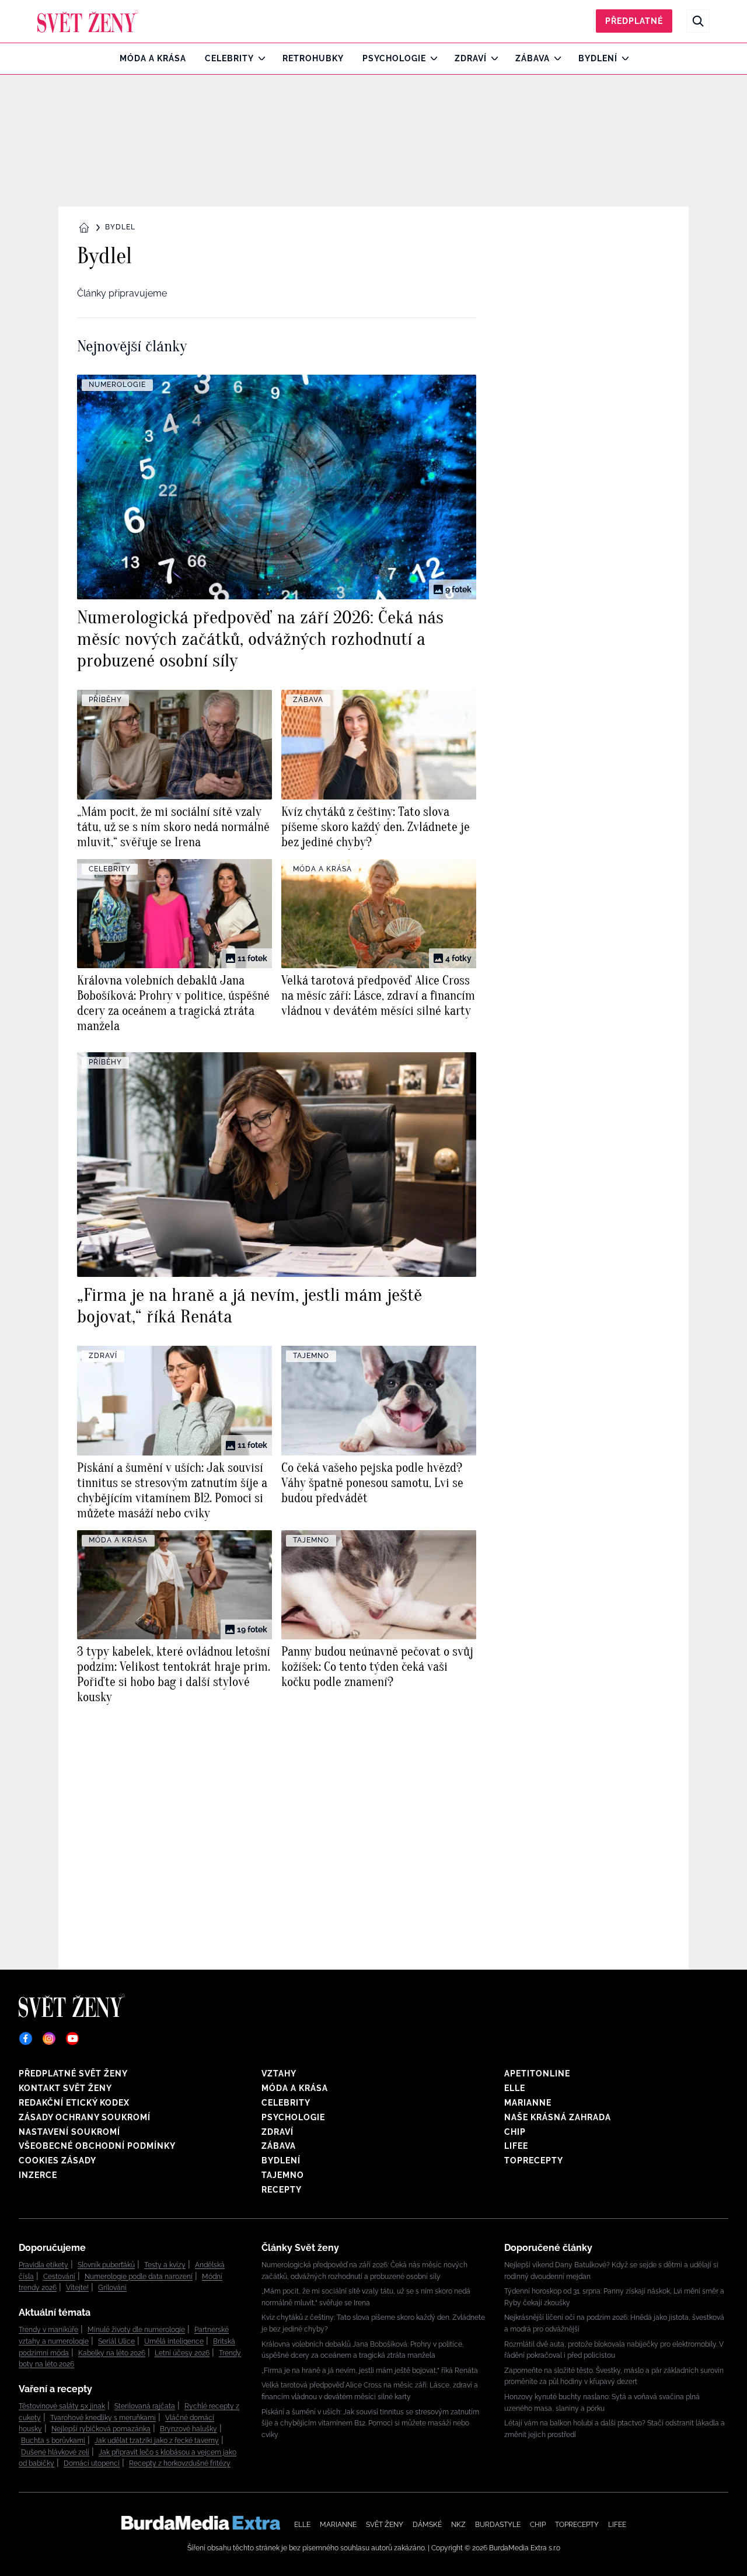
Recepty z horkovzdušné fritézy (180, 2463)
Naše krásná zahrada (558, 2117)
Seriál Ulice (116, 2341)
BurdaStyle (498, 2525)
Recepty (282, 2190)
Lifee (516, 2146)
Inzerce (38, 2175)
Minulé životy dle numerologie (136, 2330)
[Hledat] (698, 21)
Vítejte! (77, 2288)
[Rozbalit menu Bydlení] (622, 58)
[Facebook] (26, 2039)
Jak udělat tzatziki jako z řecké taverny (157, 2441)
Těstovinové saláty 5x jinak (62, 2406)
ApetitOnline (537, 2074)
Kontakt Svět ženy (65, 2088)
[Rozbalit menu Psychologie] (431, 58)
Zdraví (471, 58)
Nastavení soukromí (69, 2132)
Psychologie (394, 58)
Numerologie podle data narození (139, 2277)
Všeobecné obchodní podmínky (97, 2146)
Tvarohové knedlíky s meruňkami (103, 2418)
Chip (515, 2132)
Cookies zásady (57, 2160)
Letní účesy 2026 (182, 2353)
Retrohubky (313, 58)
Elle (515, 2088)
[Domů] (88, 21)
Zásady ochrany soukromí (85, 2117)
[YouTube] (72, 2039)
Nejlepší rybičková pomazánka (101, 2429)
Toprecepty (534, 2160)
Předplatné (634, 21)
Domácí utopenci (92, 2463)
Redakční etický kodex (74, 2103)
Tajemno (283, 2175)
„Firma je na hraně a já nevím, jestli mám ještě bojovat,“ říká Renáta (370, 2371)
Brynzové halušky (189, 2429)
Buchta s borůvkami (53, 2441)
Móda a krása (153, 58)
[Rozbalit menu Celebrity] (259, 58)
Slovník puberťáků (106, 2265)
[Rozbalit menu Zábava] (555, 58)
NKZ (458, 2525)
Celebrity (229, 58)
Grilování (112, 2288)
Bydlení (598, 58)
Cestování (59, 2277)
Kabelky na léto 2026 (112, 2353)
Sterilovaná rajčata (145, 2406)
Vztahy (279, 2074)
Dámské (427, 2525)
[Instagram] (49, 2039)
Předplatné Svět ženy (73, 2074)
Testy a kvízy (165, 2265)
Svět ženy (385, 2525)
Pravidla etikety (43, 2265)
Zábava (533, 58)
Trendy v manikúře (48, 2330)
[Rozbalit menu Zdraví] (492, 58)
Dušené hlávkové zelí (55, 2452)
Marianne (528, 2103)
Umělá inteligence (174, 2341)
